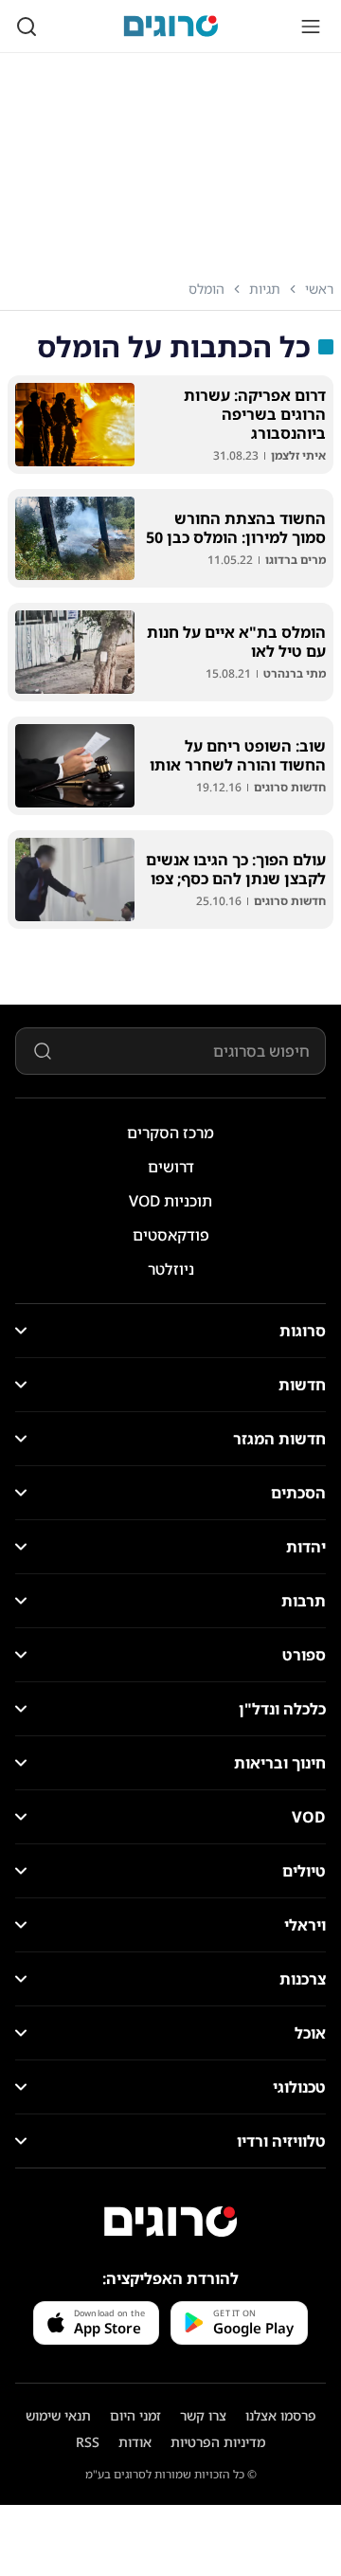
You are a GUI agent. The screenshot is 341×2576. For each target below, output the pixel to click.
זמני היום (135, 2415)
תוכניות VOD (170, 1201)
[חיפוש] (27, 27)
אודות (135, 2442)
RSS (88, 2442)
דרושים (171, 1167)
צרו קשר (203, 2415)
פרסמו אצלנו (281, 2415)
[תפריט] (311, 27)
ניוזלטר (171, 1269)
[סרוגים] (170, 2222)
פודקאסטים (171, 1235)
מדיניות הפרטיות (218, 2442)
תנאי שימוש (58, 2415)
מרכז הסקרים (170, 1133)
